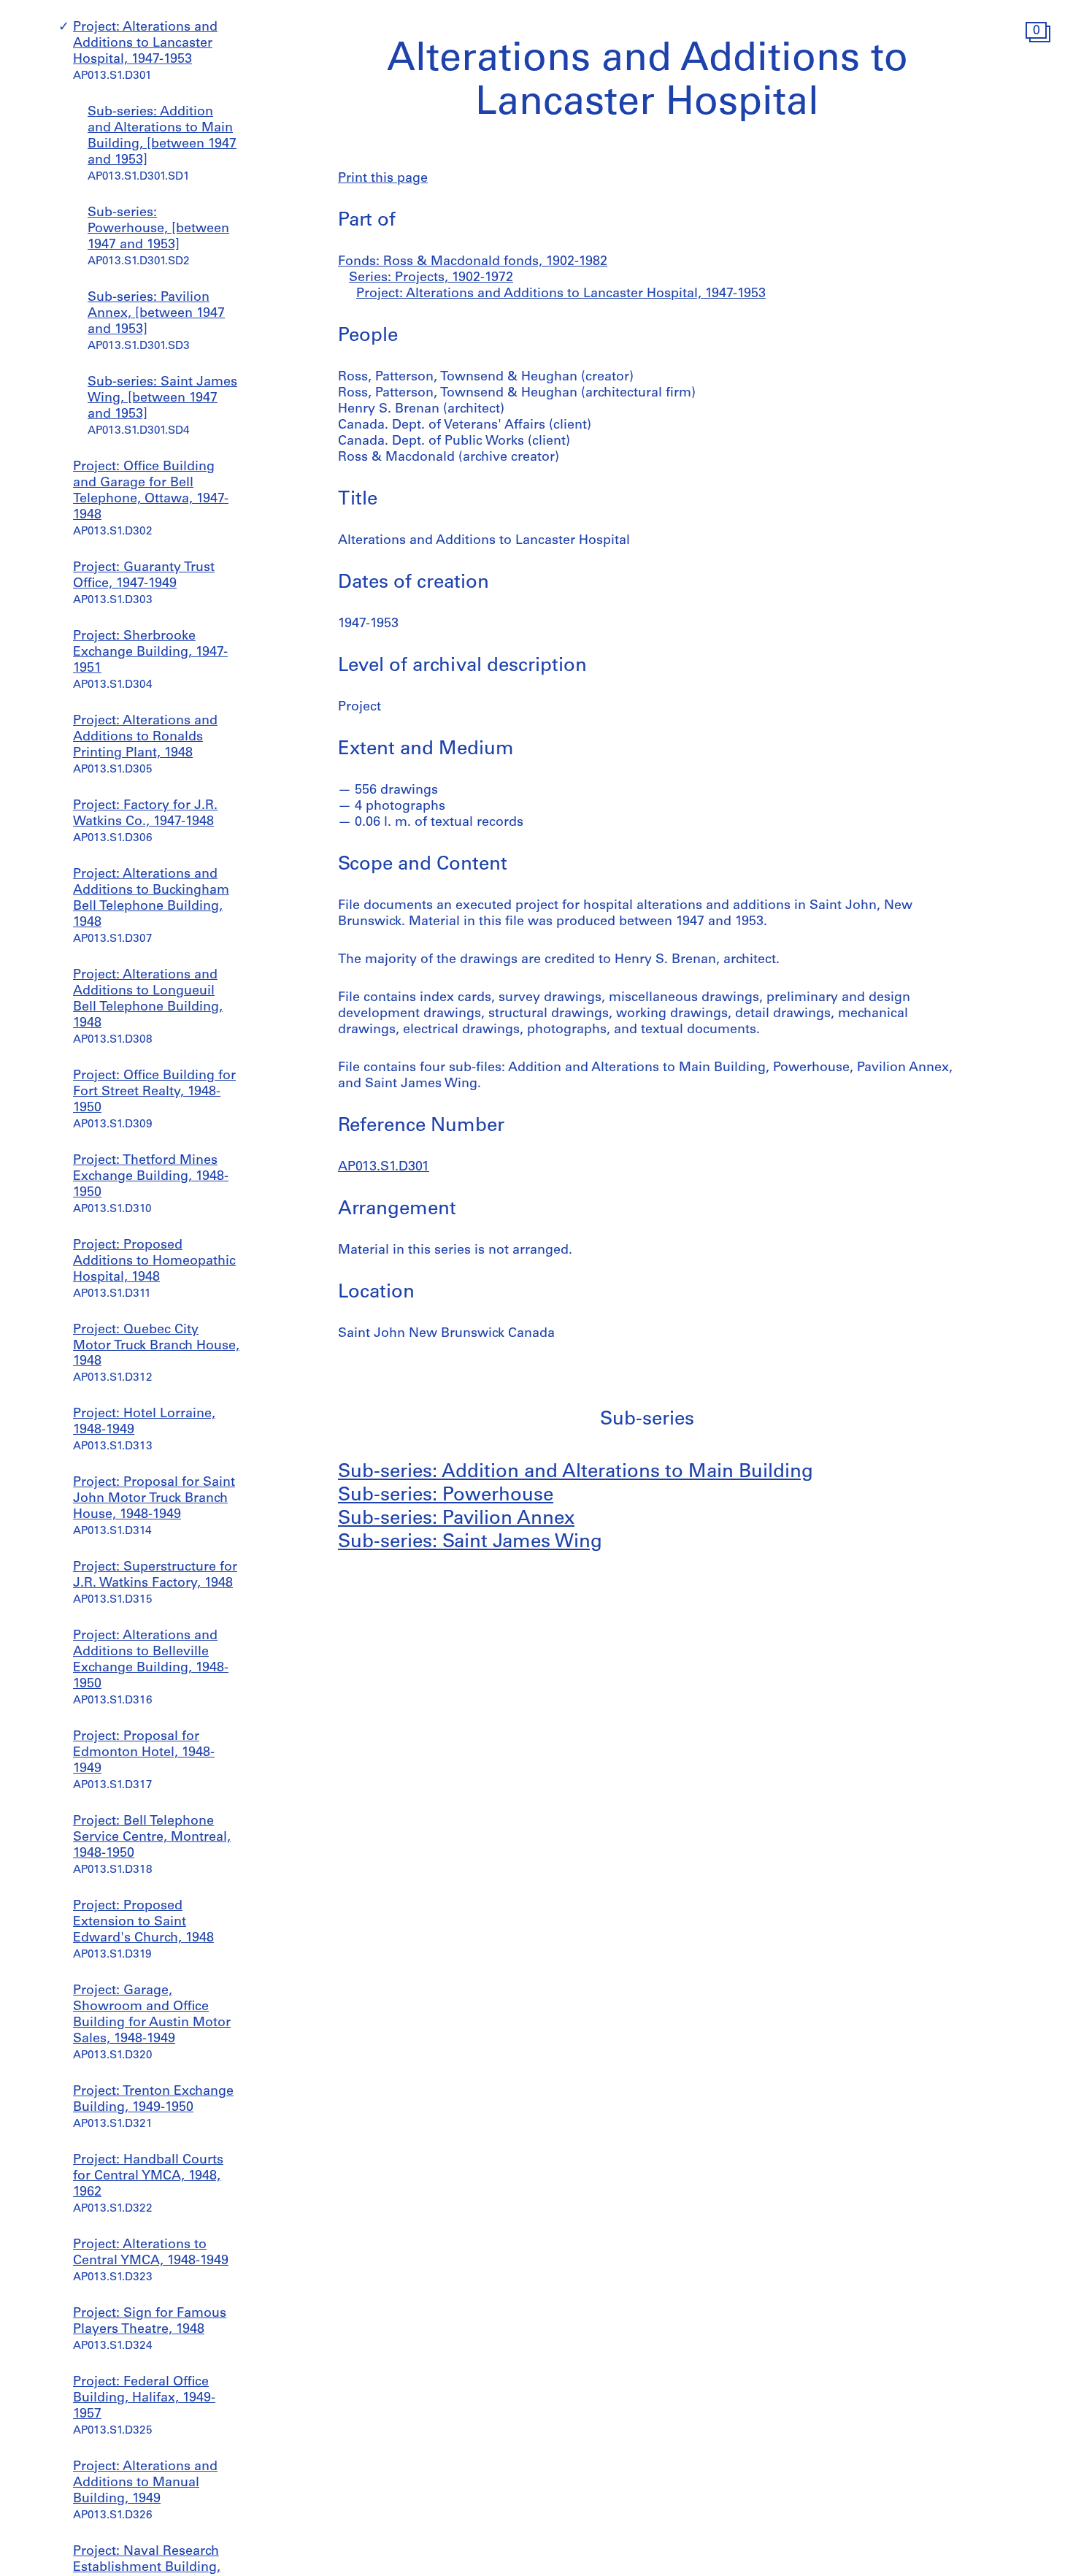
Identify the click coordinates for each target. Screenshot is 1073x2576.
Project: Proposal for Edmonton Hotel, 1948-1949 (144, 1753)
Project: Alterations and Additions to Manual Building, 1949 (145, 2483)
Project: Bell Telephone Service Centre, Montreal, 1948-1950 (152, 1838)
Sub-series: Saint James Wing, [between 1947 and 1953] (162, 399)
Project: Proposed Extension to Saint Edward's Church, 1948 (143, 1923)
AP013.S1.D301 (384, 1168)
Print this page (383, 179)
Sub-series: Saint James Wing (470, 1542)
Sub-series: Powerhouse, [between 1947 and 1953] (158, 229)
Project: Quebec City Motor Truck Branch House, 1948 (156, 1346)
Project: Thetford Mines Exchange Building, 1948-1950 (151, 1177)
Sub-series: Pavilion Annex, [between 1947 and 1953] (156, 314)
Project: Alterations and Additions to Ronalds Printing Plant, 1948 (145, 737)
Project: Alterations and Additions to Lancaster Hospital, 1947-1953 (145, 44)
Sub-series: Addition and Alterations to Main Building (576, 1472)
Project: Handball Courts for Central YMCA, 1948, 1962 (148, 2177)
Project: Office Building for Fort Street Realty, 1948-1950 (154, 1092)
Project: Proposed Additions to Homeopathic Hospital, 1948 (154, 1262)
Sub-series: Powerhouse (446, 1496)
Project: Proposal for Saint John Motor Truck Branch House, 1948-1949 (154, 1499)
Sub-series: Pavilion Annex (456, 1519)
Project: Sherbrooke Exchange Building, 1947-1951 (150, 653)
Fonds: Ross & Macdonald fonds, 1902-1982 (473, 262)
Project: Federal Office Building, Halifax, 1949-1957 (144, 2399)
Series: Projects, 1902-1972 (431, 278)
